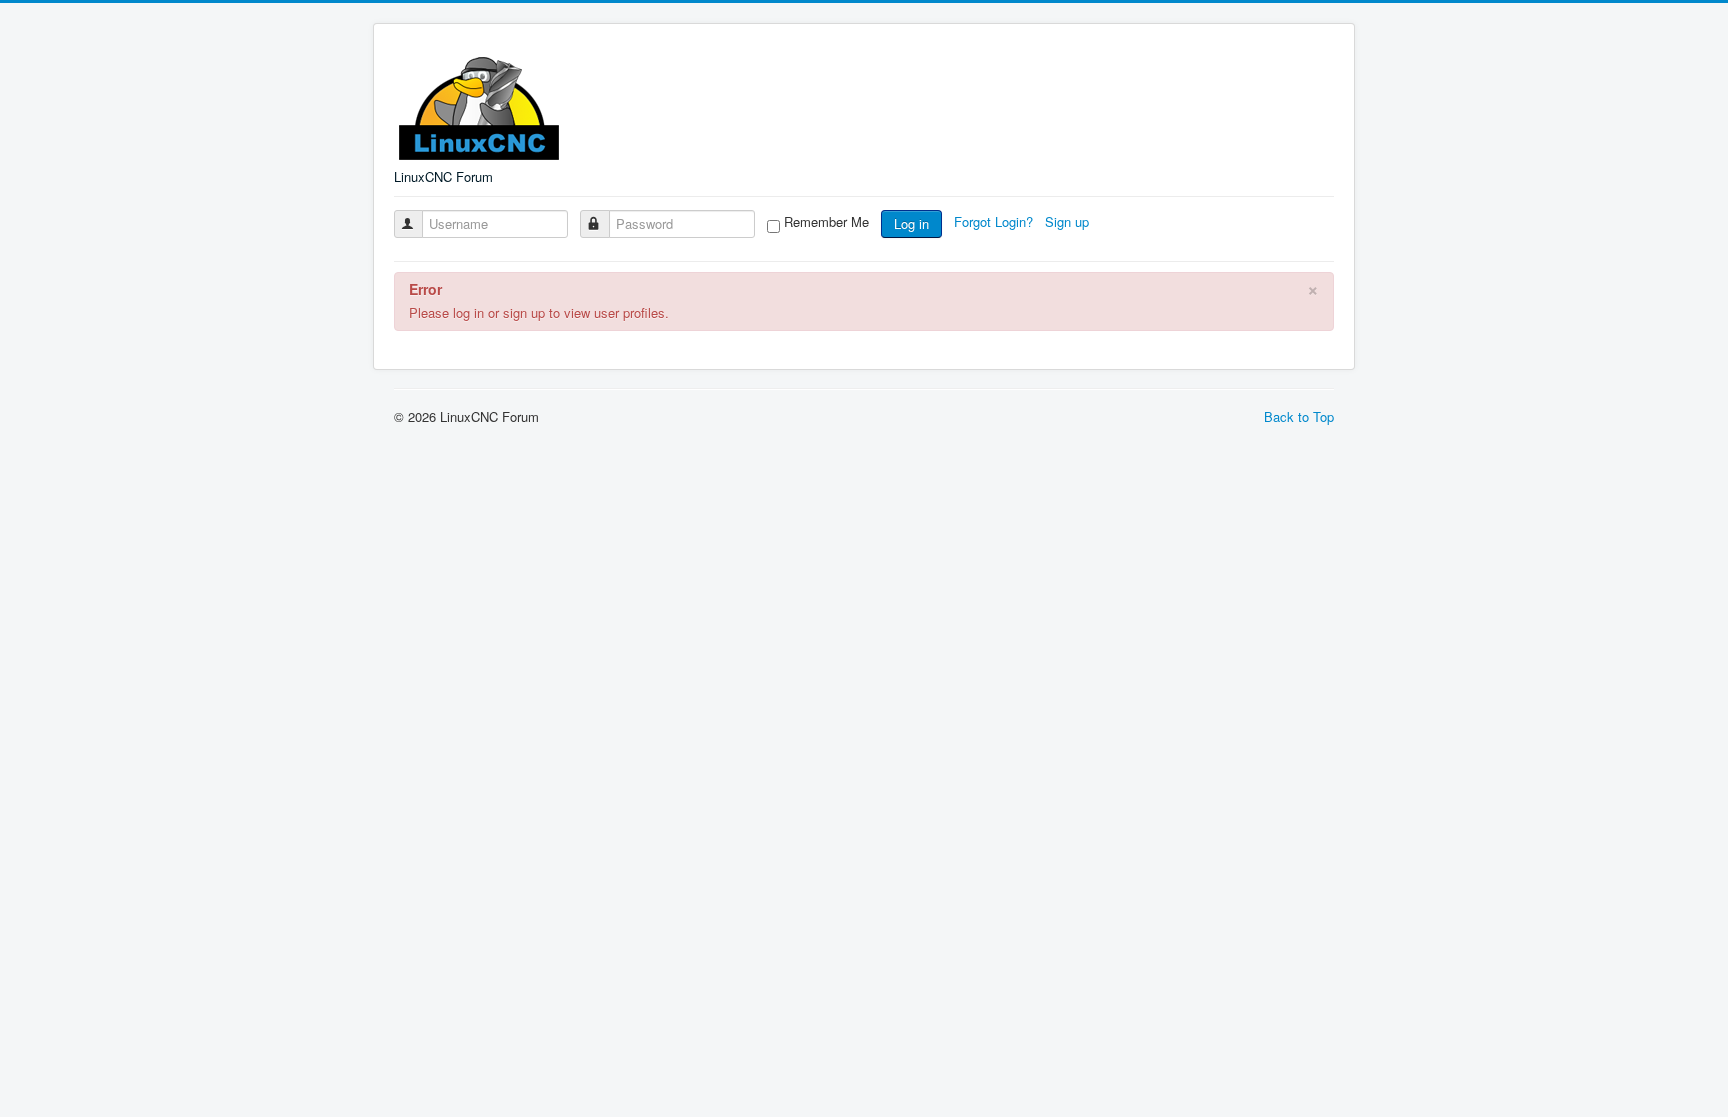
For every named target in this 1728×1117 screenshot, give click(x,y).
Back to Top (1299, 416)
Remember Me (826, 222)
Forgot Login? (995, 221)
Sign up (1069, 221)
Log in (911, 223)
